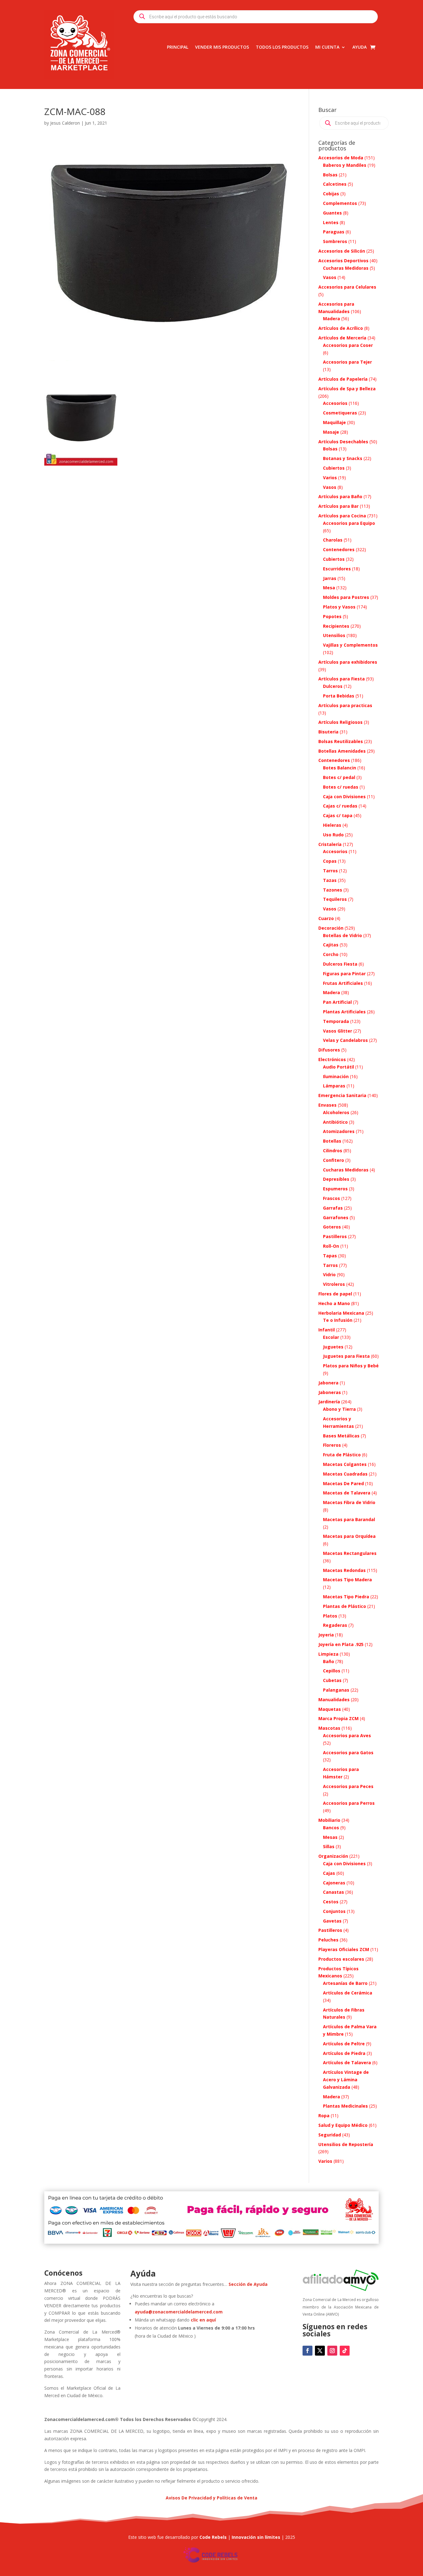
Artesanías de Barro (345, 1983)
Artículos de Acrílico (341, 328)
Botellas (332, 1141)
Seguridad (330, 2135)
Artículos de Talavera (347, 2063)
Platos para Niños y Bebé (351, 1366)
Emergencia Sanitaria (342, 1095)
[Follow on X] (320, 2351)
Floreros (332, 1445)
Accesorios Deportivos (343, 261)
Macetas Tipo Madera (347, 1580)
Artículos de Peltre (344, 2044)
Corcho (331, 954)
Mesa (329, 588)
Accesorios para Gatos (348, 1753)
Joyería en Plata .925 (341, 1644)
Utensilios (334, 635)
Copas (330, 861)
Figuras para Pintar (344, 974)
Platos (330, 1616)
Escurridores (337, 569)
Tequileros (335, 899)
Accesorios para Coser (348, 345)
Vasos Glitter (338, 1031)
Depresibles (336, 1179)
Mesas (330, 1837)
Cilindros (333, 1151)
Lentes (331, 222)
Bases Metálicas (341, 1436)
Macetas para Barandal (349, 1519)
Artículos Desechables (343, 442)
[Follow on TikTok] (345, 2351)
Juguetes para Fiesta (346, 1356)
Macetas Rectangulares (350, 1553)
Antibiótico (335, 1122)
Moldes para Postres (346, 597)
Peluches (328, 1940)
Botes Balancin (340, 768)
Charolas (333, 540)
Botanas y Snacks (343, 458)
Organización (333, 1856)
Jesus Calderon (65, 123)
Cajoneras (334, 1883)
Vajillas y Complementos (350, 645)
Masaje (331, 432)
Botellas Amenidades (342, 751)
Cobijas (331, 194)
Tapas (330, 1256)
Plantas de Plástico (345, 1606)
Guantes (332, 213)
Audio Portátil (338, 1067)
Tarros (330, 871)
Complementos (340, 203)
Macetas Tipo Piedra (346, 1597)
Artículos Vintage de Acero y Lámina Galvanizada (346, 2080)
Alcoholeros (336, 1112)
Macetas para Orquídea (349, 1536)
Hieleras (332, 825)
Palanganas (336, 1690)
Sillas (329, 1846)
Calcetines (335, 184)
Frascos (331, 1198)
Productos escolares (341, 1959)
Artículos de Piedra (344, 2053)
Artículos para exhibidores (348, 662)
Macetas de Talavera (347, 1493)
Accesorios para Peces (348, 1786)
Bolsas (330, 175)
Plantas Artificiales (344, 1012)
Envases (327, 1105)
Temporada (336, 1021)
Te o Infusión (338, 1320)
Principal (178, 47)
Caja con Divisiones (344, 797)
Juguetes (333, 1347)
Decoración (331, 928)
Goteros (332, 1227)
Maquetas (330, 1709)
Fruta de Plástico (342, 1455)
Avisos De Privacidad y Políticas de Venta (211, 2498)
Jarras (330, 578)
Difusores (329, 1050)
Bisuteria (328, 732)
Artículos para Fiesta (342, 679)
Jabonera (328, 1383)
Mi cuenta (327, 47)
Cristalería (330, 844)
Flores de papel (335, 1294)
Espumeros (335, 1189)
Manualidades (334, 1700)
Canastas (334, 1892)
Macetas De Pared (343, 1483)
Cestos (331, 1902)
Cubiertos (334, 468)
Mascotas (329, 1728)
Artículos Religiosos (340, 722)
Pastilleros (335, 1236)
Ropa (324, 2116)
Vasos (330, 277)
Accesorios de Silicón (342, 251)
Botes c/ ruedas (341, 787)
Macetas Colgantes (345, 1464)
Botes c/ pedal (339, 777)
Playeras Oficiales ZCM (344, 1949)
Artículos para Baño (340, 496)
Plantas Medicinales (345, 2106)
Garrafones (336, 1217)
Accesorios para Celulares (347, 287)
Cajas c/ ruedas (340, 806)
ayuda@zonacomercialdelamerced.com (179, 2312)
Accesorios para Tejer (347, 362)
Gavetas (332, 1921)
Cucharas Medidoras (346, 268)
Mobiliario (329, 1820)
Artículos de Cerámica (348, 1993)
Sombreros (335, 241)
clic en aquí (204, 2320)
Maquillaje (334, 422)
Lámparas (334, 1086)
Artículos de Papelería (343, 379)
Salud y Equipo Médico (343, 2125)
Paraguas (334, 232)
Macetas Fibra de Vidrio (349, 1502)
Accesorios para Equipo (349, 523)
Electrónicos (332, 1059)
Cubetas (332, 1680)
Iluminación (336, 1076)
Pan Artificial (337, 1002)
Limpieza (328, 1654)
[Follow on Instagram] (332, 2351)
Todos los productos (282, 47)
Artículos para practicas (345, 705)
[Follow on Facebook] (307, 2351)
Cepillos (332, 1671)
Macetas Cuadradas (345, 1474)
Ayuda (360, 47)
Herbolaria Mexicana (341, 1313)
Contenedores (339, 549)
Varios (330, 478)
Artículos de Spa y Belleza (347, 389)
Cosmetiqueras (340, 413)
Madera (331, 319)
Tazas (330, 880)
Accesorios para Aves (347, 1735)
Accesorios (335, 403)
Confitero (334, 1160)
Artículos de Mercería (342, 338)
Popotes (332, 616)
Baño (329, 1661)
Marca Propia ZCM (338, 1718)
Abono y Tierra (339, 1409)
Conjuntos (334, 1911)
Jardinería (329, 1402)
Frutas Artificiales (343, 983)
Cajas (329, 1873)
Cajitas (331, 945)
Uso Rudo (333, 835)
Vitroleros (334, 1284)
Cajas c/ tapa (338, 815)
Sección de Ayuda (248, 2284)
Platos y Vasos (339, 607)
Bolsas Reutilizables (341, 741)
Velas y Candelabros (345, 1040)
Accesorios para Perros (349, 1803)
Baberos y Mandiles (345, 165)
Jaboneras (330, 1392)
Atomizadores (339, 1131)
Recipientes (336, 626)
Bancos (331, 1828)
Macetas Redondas (344, 1570)
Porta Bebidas (339, 696)
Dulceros (333, 686)
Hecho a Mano (334, 1303)
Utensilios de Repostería (346, 2144)
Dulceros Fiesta (340, 964)
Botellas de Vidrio (342, 935)
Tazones (333, 890)
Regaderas (335, 1625)
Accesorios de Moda (341, 158)
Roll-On (331, 1246)
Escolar (331, 1337)
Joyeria (326, 1635)
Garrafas (333, 1208)
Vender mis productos (222, 47)
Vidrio (329, 1275)
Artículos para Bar (338, 506)
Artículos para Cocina (342, 516)
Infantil (327, 1330)
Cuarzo (326, 918)
